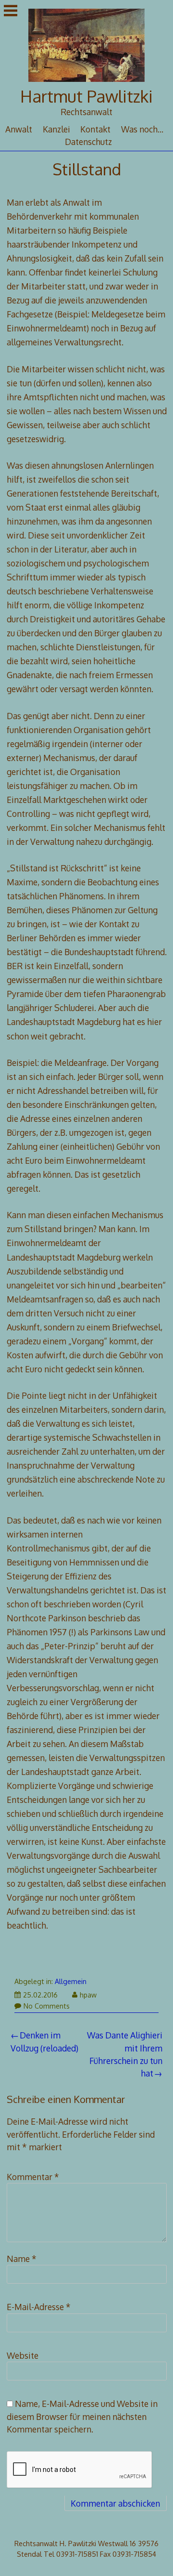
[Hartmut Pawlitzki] (87, 82)
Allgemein (71, 1981)
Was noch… (142, 129)
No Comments (47, 2006)
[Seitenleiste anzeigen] (11, 12)
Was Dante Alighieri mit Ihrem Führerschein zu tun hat (125, 2054)
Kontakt (95, 129)
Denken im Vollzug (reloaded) (44, 2041)
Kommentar (33, 2177)
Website (23, 2355)
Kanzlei (56, 129)
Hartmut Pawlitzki (86, 96)
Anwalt (19, 129)
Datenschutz (88, 142)
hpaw (88, 1995)
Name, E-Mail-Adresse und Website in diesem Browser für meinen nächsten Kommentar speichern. (82, 2416)
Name (22, 2259)
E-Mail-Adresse (39, 2307)
